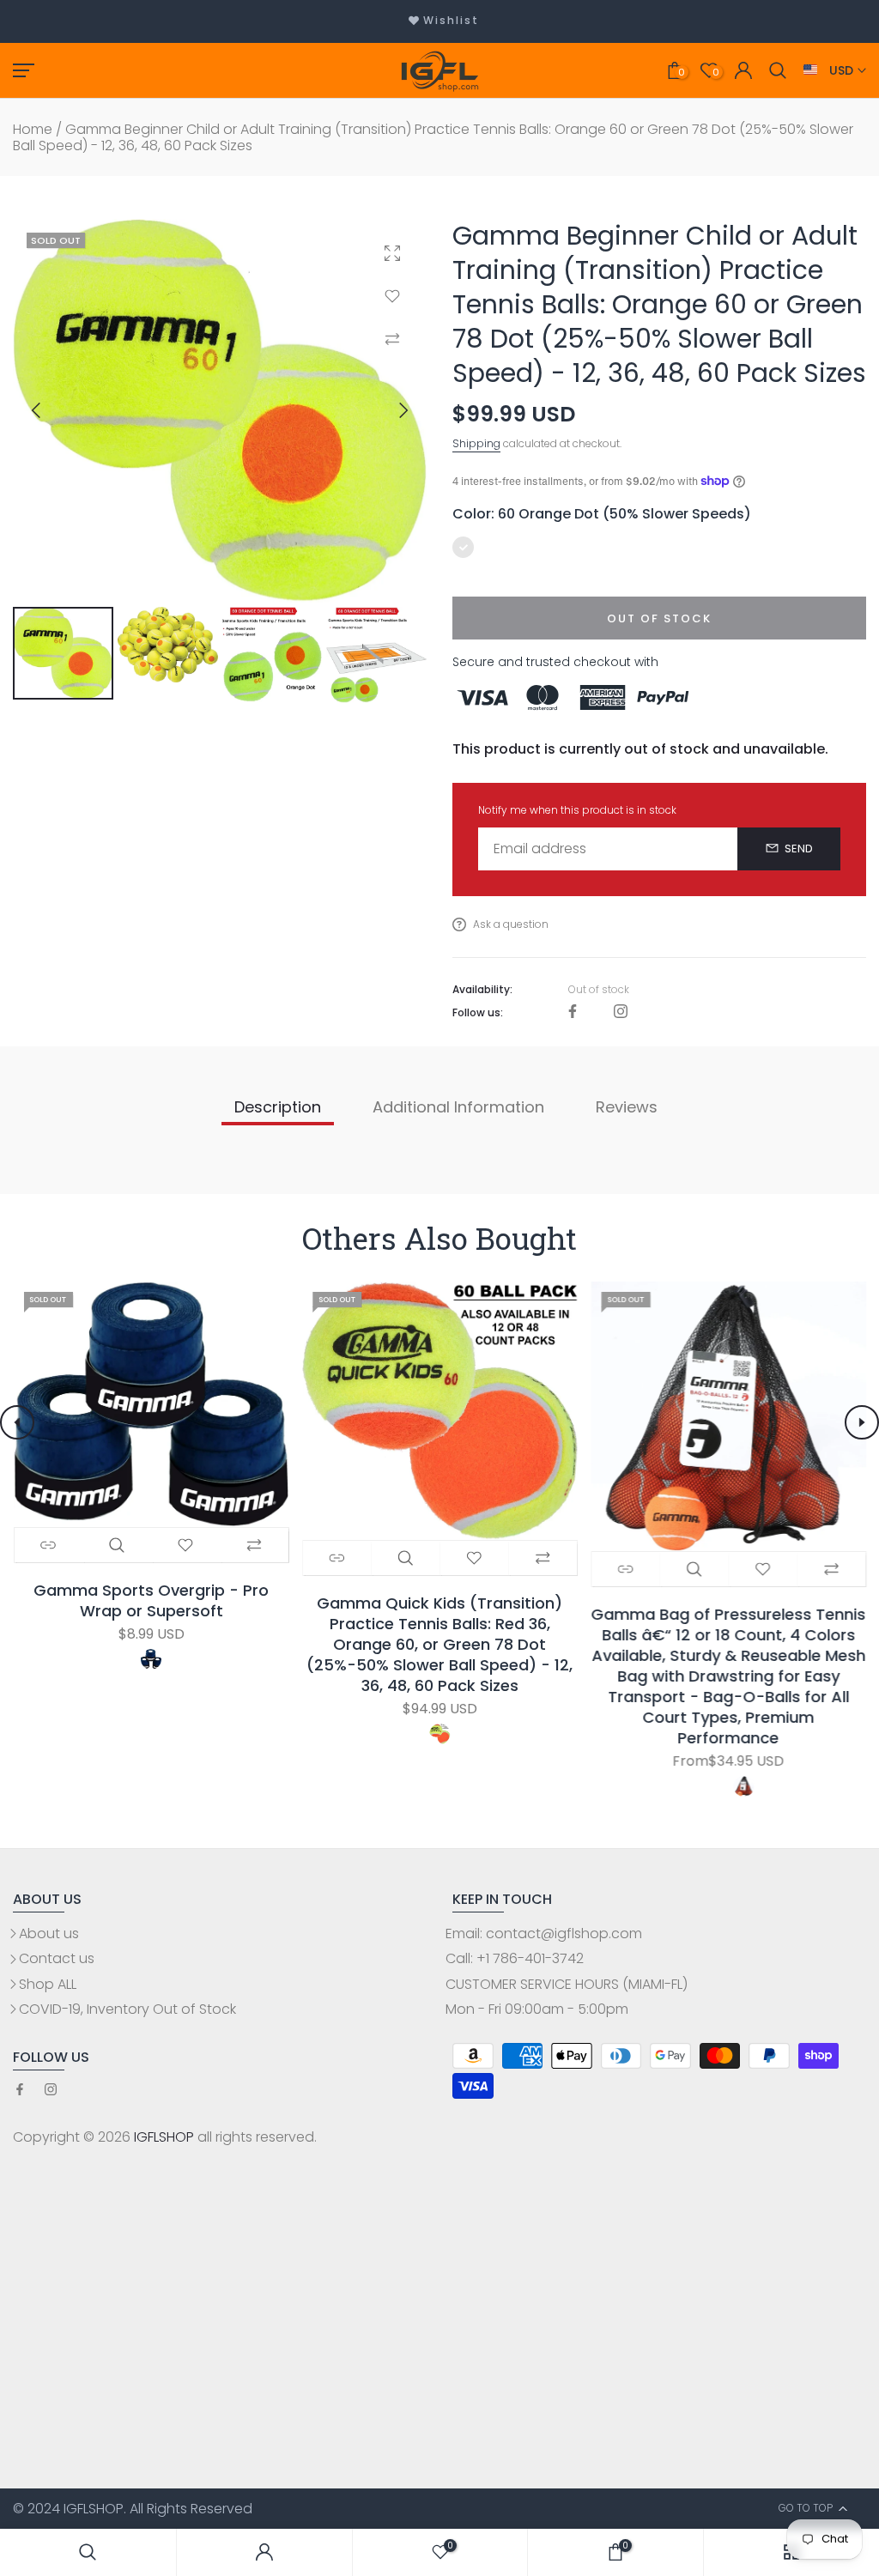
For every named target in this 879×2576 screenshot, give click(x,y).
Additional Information (458, 1107)
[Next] (389, 410)
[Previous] (51, 410)
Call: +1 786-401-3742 (515, 1958)
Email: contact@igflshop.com (544, 1934)
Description (278, 1107)
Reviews (627, 1107)
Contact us (57, 1958)
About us (49, 1934)
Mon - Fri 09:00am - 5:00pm (537, 2009)
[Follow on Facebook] (573, 1012)
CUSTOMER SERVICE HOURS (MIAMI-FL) (567, 1984)
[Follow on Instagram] (621, 1012)
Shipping (476, 443)
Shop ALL (48, 1984)
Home (33, 129)
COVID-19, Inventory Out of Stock (127, 2009)
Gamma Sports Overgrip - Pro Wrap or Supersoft (151, 1601)
